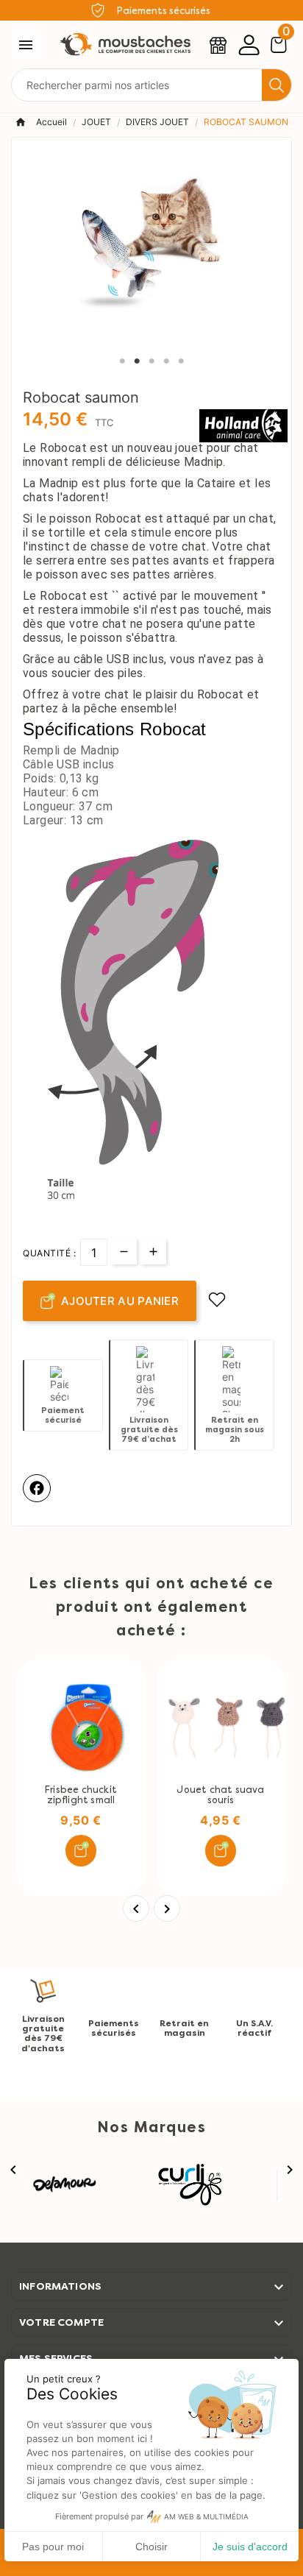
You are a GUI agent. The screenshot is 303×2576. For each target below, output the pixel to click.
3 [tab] (151, 361)
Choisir (151, 2547)
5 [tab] (181, 361)
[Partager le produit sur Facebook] (37, 1488)
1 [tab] (122, 361)
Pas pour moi (53, 2547)
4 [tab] (166, 361)
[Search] (277, 85)
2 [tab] (137, 361)
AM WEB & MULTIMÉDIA (206, 2517)
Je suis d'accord (250, 2547)
